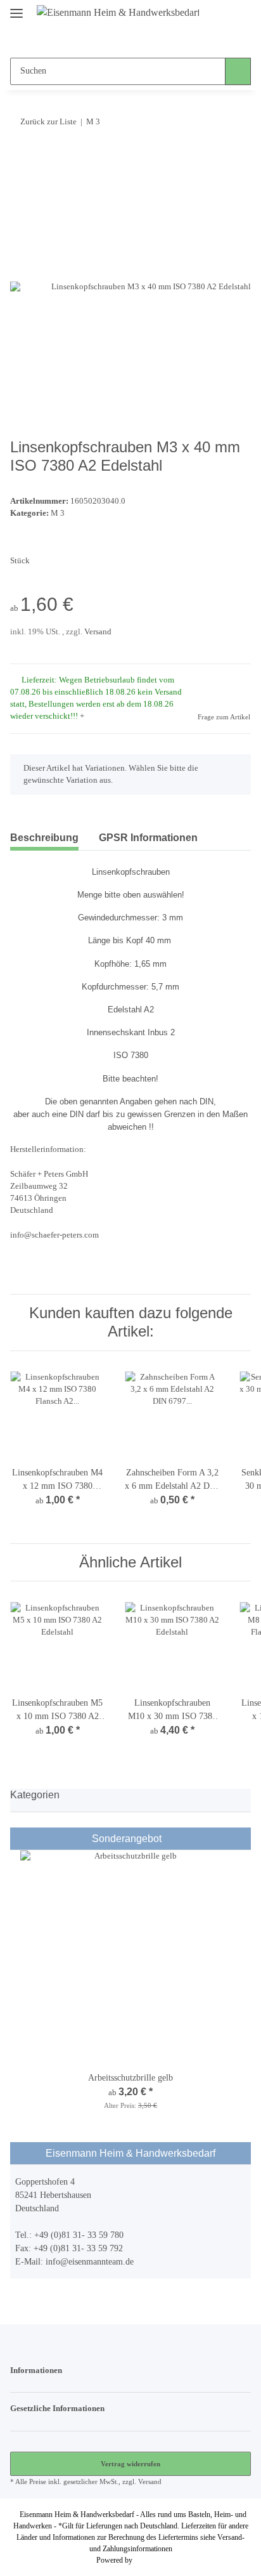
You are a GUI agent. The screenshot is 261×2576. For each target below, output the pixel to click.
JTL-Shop (150, 2560)
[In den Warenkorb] (20, 160)
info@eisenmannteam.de (90, 2262)
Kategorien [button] (35, 1795)
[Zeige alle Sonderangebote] (242, 1839)
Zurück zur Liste (48, 121)
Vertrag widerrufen (130, 2464)
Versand (98, 632)
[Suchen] (238, 71)
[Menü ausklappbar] (16, 8)
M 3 (58, 513)
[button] (106, 39)
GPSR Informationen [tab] (148, 838)
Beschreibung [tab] (44, 838)
